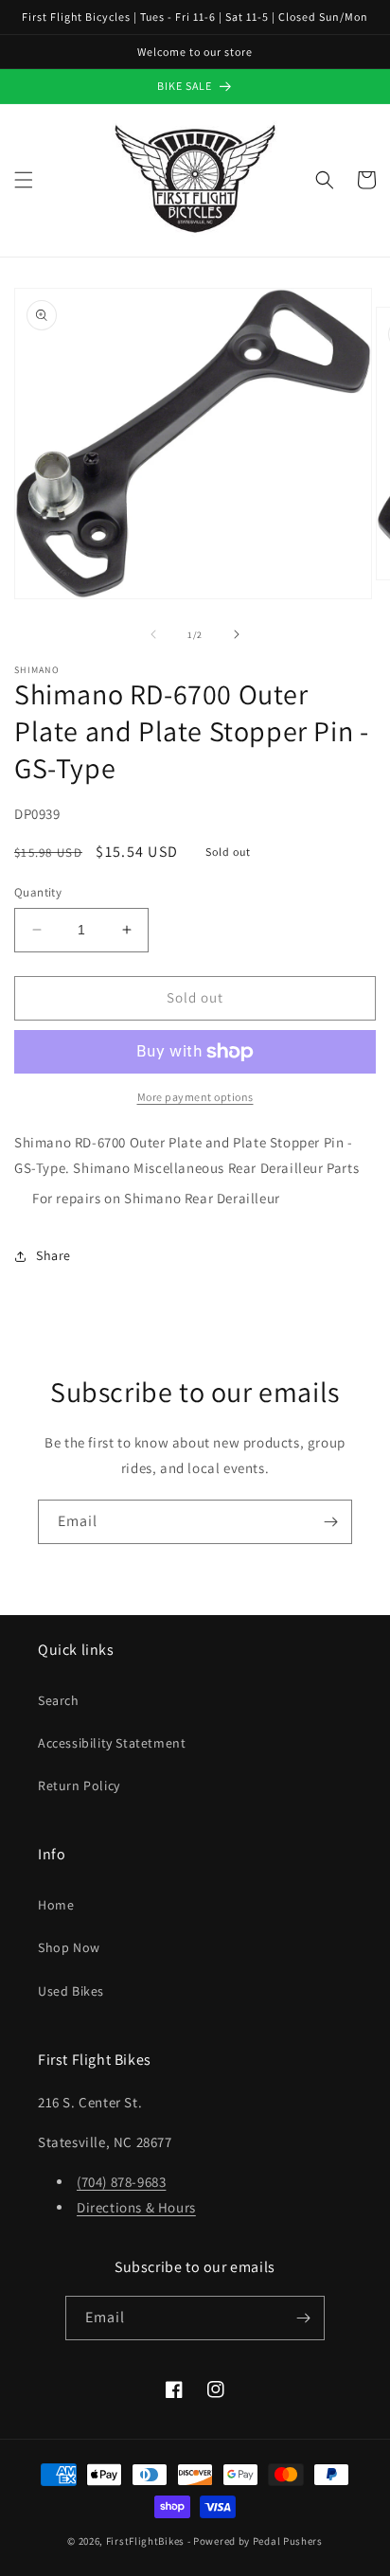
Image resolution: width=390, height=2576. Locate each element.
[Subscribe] (330, 1522)
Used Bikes (71, 1991)
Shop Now (69, 1947)
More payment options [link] (195, 1097)
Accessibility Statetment (112, 1743)
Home (56, 1905)
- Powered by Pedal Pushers (255, 2541)
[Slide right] (237, 634)
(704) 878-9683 (121, 2182)
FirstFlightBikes (145, 2541)
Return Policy (79, 1785)
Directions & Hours (136, 2207)
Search (59, 1700)
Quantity (38, 892)
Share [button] (53, 1255)
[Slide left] (153, 634)
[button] (24, 180)
